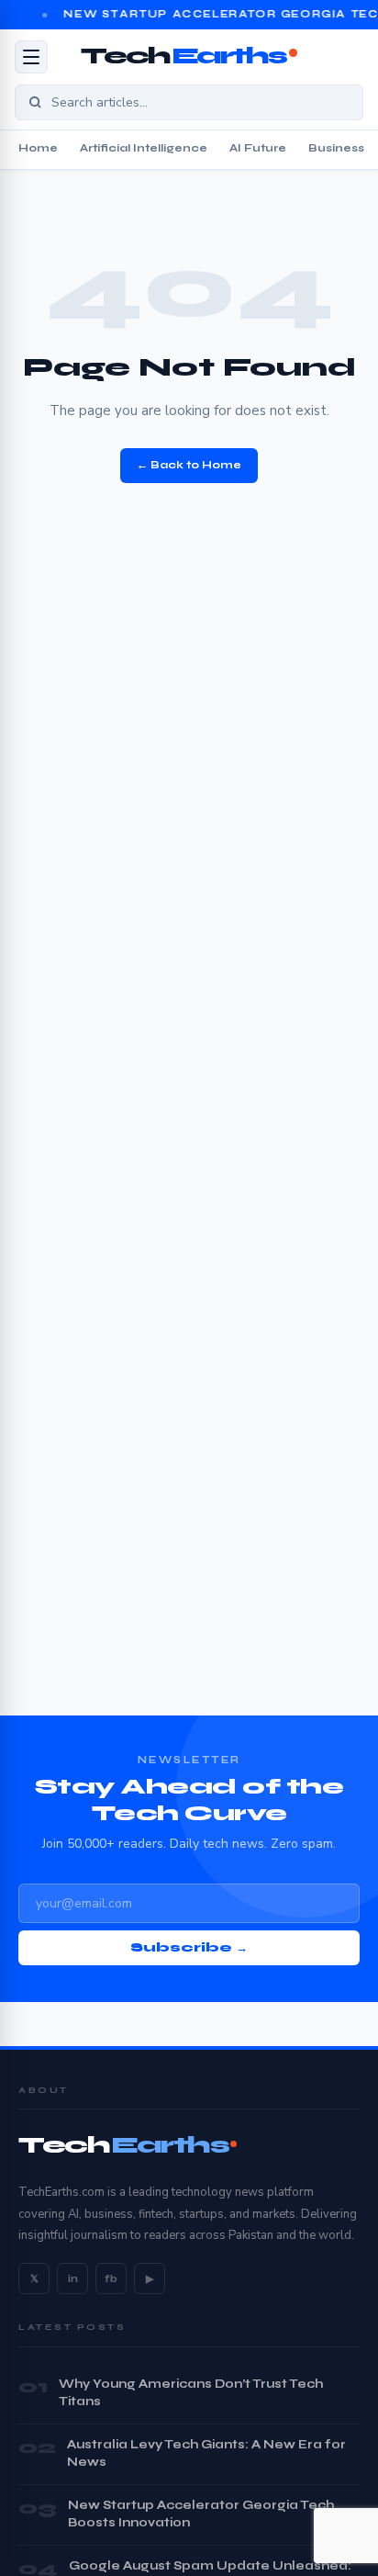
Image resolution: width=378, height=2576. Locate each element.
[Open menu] (31, 57)
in (73, 2279)
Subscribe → (189, 1948)
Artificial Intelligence (144, 148)
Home (38, 148)
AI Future (258, 148)
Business (336, 148)
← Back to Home (189, 465)
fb (111, 2279)
